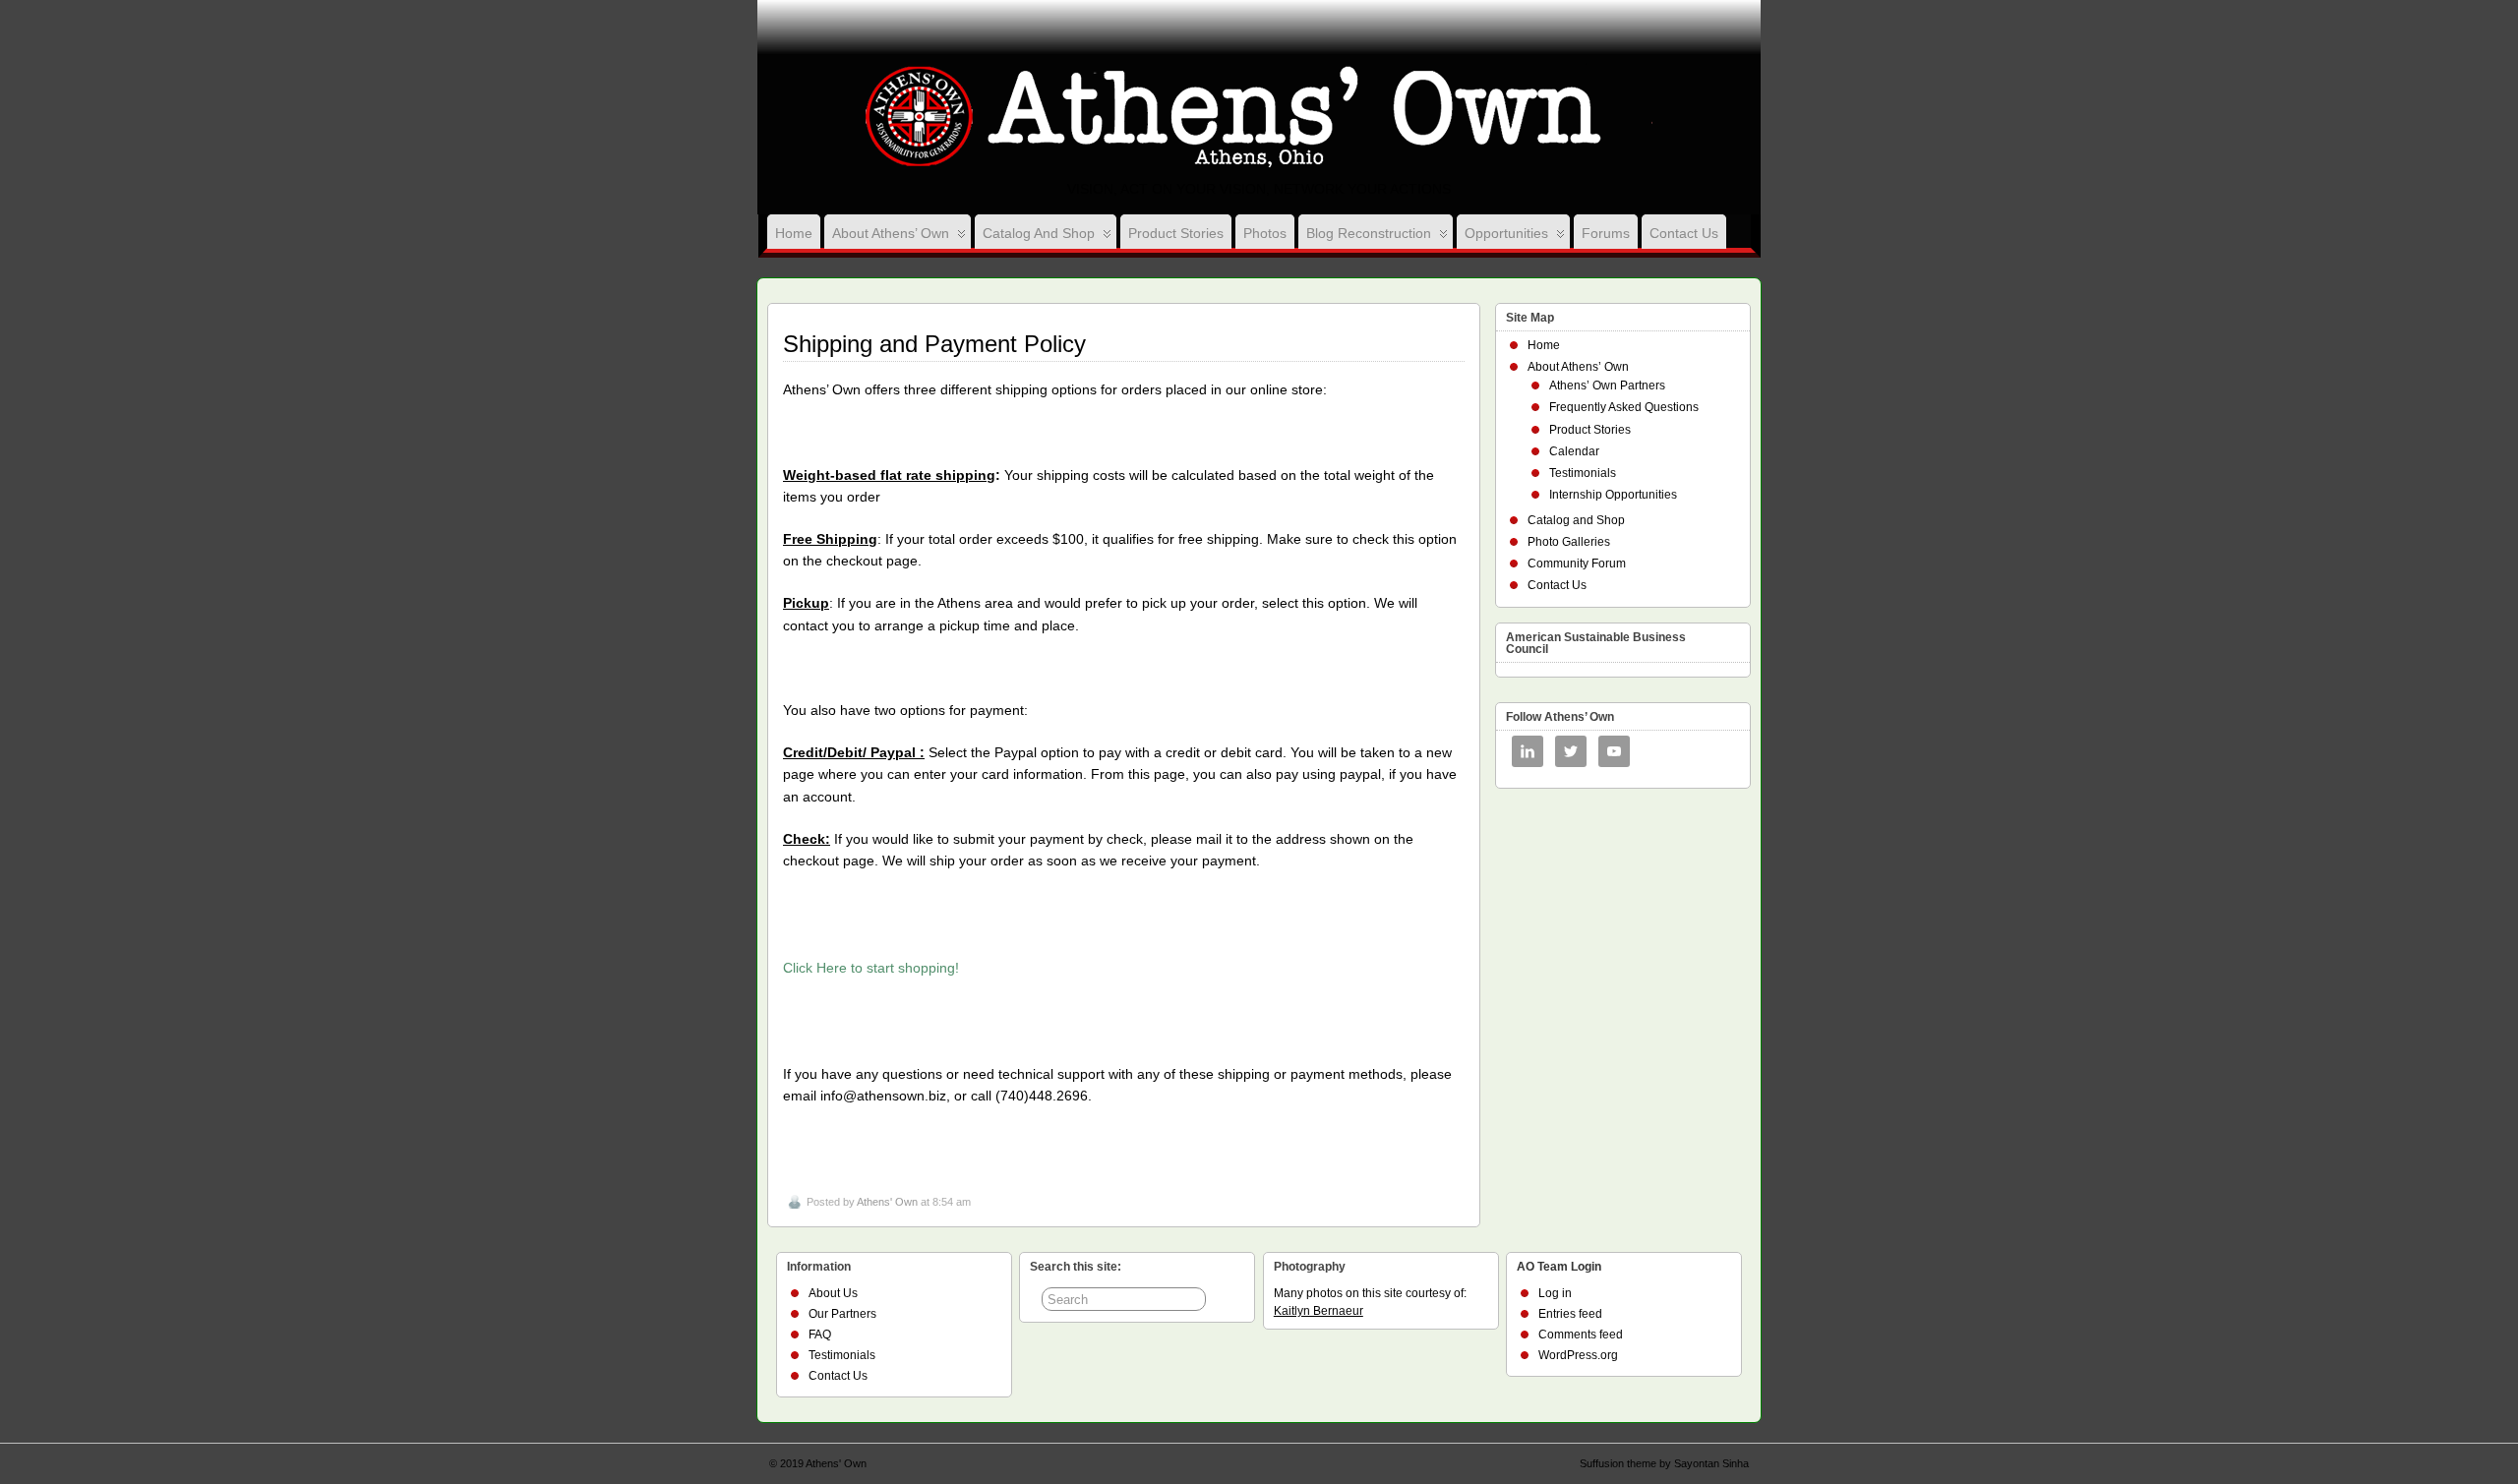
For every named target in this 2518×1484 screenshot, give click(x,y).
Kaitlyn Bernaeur (1319, 1311)
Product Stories (1176, 233)
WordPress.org (1578, 1355)
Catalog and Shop (1039, 233)
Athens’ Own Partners (1607, 386)
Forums (1606, 233)
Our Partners (842, 1314)
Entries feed (1570, 1314)
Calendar (1574, 451)
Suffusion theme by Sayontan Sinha (1664, 1463)
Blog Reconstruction (1369, 233)
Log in (1555, 1293)
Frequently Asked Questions (1624, 407)
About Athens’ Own (891, 233)
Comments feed (1581, 1335)
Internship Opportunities (1613, 495)
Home (794, 233)
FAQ (820, 1335)
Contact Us (1684, 233)
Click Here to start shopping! (871, 968)
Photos (1265, 233)
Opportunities (1506, 233)
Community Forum (1577, 564)
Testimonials (1583, 473)
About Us (833, 1293)
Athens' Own (887, 1202)
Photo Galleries (1569, 542)
